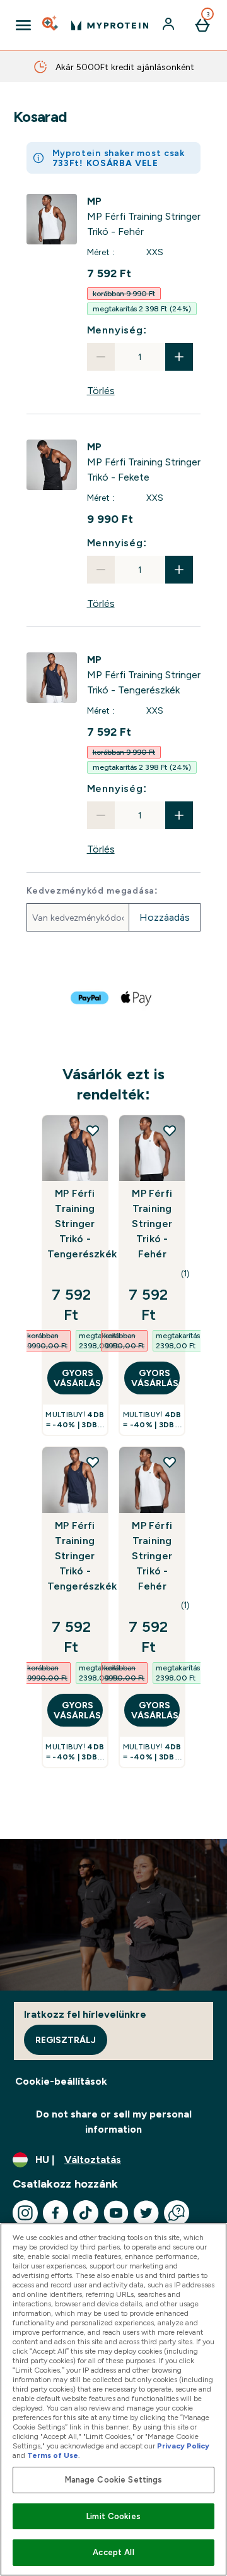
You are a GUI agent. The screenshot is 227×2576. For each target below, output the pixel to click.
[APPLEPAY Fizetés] (137, 998)
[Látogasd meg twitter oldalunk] (146, 2213)
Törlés (101, 391)
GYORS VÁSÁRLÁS (77, 1378)
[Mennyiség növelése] (179, 357)
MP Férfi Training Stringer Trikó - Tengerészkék (75, 1224)
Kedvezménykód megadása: (92, 890)
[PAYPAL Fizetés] (90, 998)
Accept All (113, 2552)
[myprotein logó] (110, 25)
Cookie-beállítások (61, 2081)
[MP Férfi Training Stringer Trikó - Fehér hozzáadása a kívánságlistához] (170, 1130)
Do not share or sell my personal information (114, 2122)
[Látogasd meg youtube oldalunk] (116, 2213)
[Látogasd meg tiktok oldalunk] (86, 2213)
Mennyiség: (117, 330)
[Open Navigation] (23, 25)
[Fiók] (170, 25)
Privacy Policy (183, 2446)
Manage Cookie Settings (114, 2480)
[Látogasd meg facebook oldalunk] (55, 2213)
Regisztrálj (66, 2040)
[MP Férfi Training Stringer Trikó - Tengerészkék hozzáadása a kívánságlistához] (93, 1130)
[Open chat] (177, 2213)
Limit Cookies (113, 2516)
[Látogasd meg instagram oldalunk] (25, 2213)
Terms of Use (53, 2455)
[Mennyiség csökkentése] (101, 357)
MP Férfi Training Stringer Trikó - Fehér (152, 1224)
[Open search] (51, 25)
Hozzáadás (165, 917)
